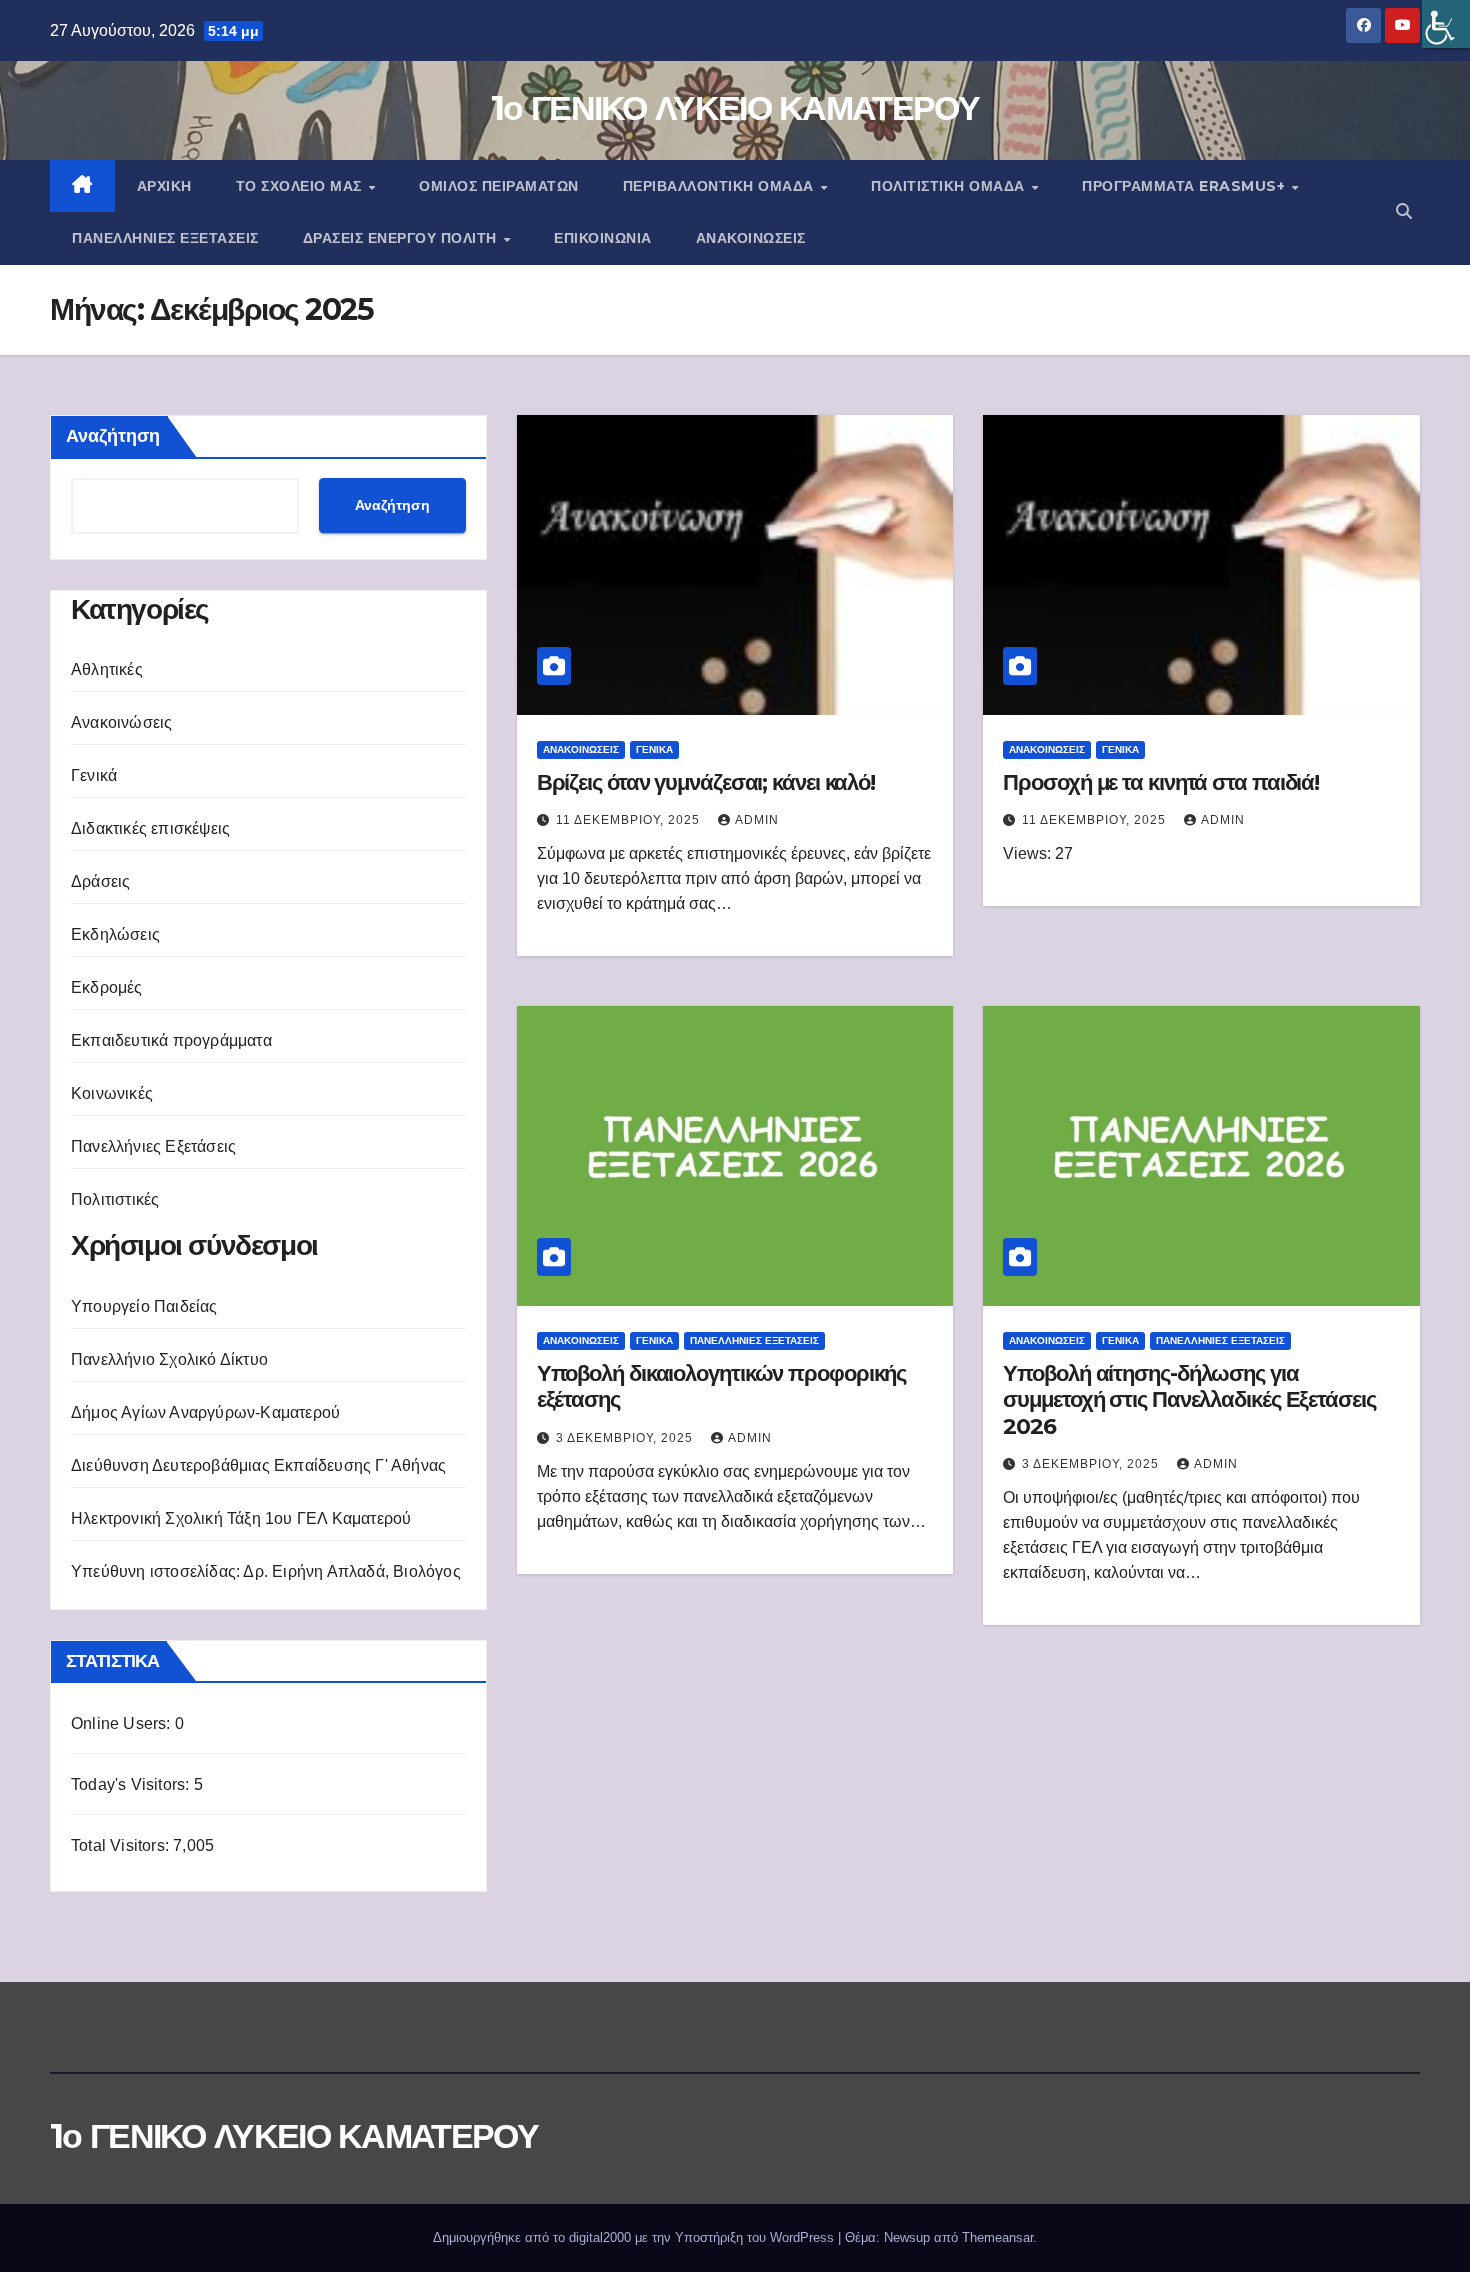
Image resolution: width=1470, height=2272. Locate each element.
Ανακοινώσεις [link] (751, 238)
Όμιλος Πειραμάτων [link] (499, 186)
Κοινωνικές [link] (112, 1093)
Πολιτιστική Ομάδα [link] (950, 186)
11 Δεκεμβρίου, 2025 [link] (630, 820)
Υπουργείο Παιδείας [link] (144, 1306)
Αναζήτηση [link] (392, 505)
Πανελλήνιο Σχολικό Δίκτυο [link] (169, 1359)
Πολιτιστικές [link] (115, 1199)
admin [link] (757, 820)
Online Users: (123, 1723)
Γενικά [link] (94, 775)
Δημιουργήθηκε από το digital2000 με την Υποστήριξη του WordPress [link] (635, 2237)
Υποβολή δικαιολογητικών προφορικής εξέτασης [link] (722, 1386)
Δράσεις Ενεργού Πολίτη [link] (402, 238)
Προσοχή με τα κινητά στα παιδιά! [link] (1161, 782)
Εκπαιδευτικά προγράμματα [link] (171, 1040)
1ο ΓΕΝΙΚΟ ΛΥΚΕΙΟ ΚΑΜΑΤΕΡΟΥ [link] (735, 108)
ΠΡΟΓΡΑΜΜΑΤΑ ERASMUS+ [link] (1186, 186)
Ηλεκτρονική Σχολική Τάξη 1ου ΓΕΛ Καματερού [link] (241, 1518)
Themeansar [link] (997, 2237)
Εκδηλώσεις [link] (115, 934)
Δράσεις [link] (100, 881)
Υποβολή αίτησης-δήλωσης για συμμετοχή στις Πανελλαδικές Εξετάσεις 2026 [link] (1189, 1400)
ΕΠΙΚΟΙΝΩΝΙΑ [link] (603, 238)
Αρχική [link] (164, 186)
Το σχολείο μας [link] (301, 186)
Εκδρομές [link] (107, 987)
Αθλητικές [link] (107, 669)
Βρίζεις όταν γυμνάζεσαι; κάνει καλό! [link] (706, 782)
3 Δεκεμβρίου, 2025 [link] (626, 1438)
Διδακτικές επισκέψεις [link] (150, 828)
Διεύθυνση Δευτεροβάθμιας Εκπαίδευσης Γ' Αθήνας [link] (258, 1465)
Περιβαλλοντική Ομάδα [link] (721, 186)
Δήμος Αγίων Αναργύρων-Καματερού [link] (205, 1412)
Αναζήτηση (113, 436)
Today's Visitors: (132, 1784)
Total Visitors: (122, 1845)
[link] (1446, 24)
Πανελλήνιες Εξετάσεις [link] (165, 238)
